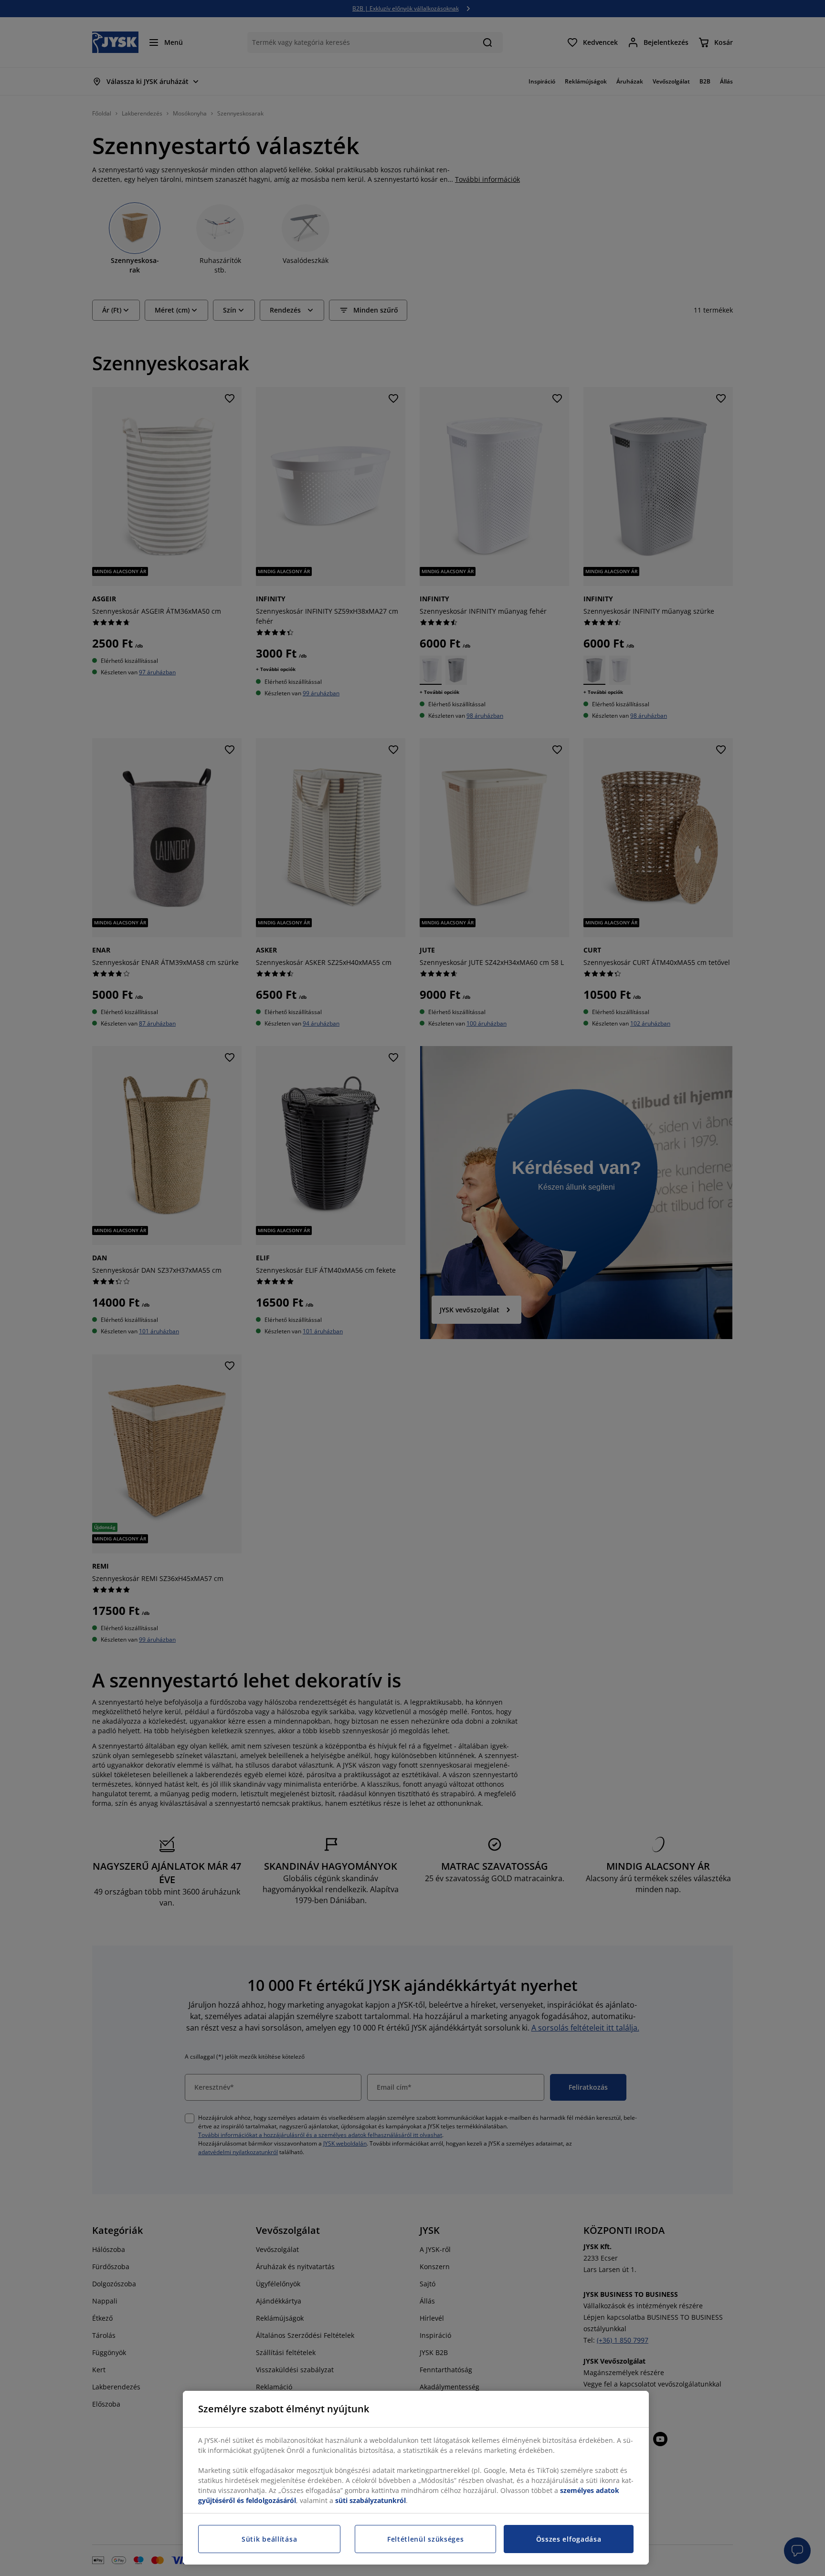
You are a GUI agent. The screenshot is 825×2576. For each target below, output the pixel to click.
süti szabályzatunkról (370, 2500)
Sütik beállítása (269, 2539)
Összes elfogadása (569, 2539)
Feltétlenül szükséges (426, 2539)
